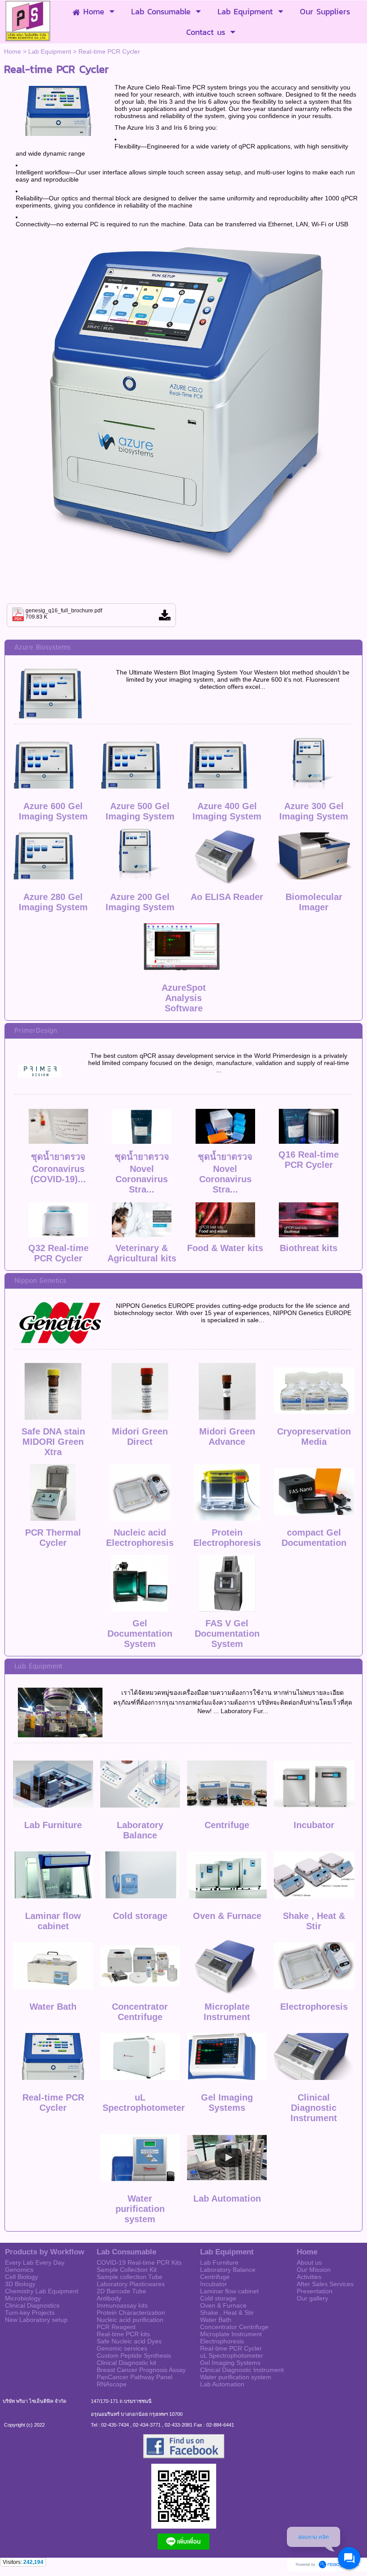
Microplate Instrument (227, 2012)
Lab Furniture (53, 1825)
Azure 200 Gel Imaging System (140, 902)
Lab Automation (227, 2198)
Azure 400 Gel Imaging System (227, 811)
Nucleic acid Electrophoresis (140, 1538)
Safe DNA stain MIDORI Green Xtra (53, 1442)
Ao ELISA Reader (227, 897)
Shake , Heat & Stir (314, 1921)
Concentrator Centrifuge (140, 2012)
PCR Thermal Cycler (53, 1538)
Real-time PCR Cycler (53, 2103)
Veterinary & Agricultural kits (142, 1253)
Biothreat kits (309, 1248)
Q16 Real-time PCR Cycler (309, 1160)
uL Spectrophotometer (144, 2103)
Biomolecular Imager (314, 902)
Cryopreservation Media (314, 1437)
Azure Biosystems (43, 647)
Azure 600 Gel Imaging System (53, 811)
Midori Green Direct (140, 1437)
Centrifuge (227, 1825)
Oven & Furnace (227, 1916)
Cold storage (140, 1916)
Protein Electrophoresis (227, 1538)
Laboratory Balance (140, 1830)
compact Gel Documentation (314, 1538)
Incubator (314, 1825)
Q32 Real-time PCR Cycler (58, 1253)
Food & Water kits (225, 1248)
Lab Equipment (50, 51)
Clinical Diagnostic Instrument (314, 2108)
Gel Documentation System (140, 1634)
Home (13, 51)
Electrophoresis (314, 2007)
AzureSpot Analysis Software (184, 998)
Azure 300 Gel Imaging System (314, 811)
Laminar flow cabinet (53, 1921)
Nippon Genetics (40, 1281)
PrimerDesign (36, 1031)
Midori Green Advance (227, 1437)
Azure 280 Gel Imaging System (53, 902)
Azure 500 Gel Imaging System (140, 811)
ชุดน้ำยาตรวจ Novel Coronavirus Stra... (142, 1173)
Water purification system (140, 2209)
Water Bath (53, 2007)
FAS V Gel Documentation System (227, 1634)
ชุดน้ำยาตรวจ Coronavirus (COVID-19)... (58, 1168)
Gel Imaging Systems (227, 2103)
